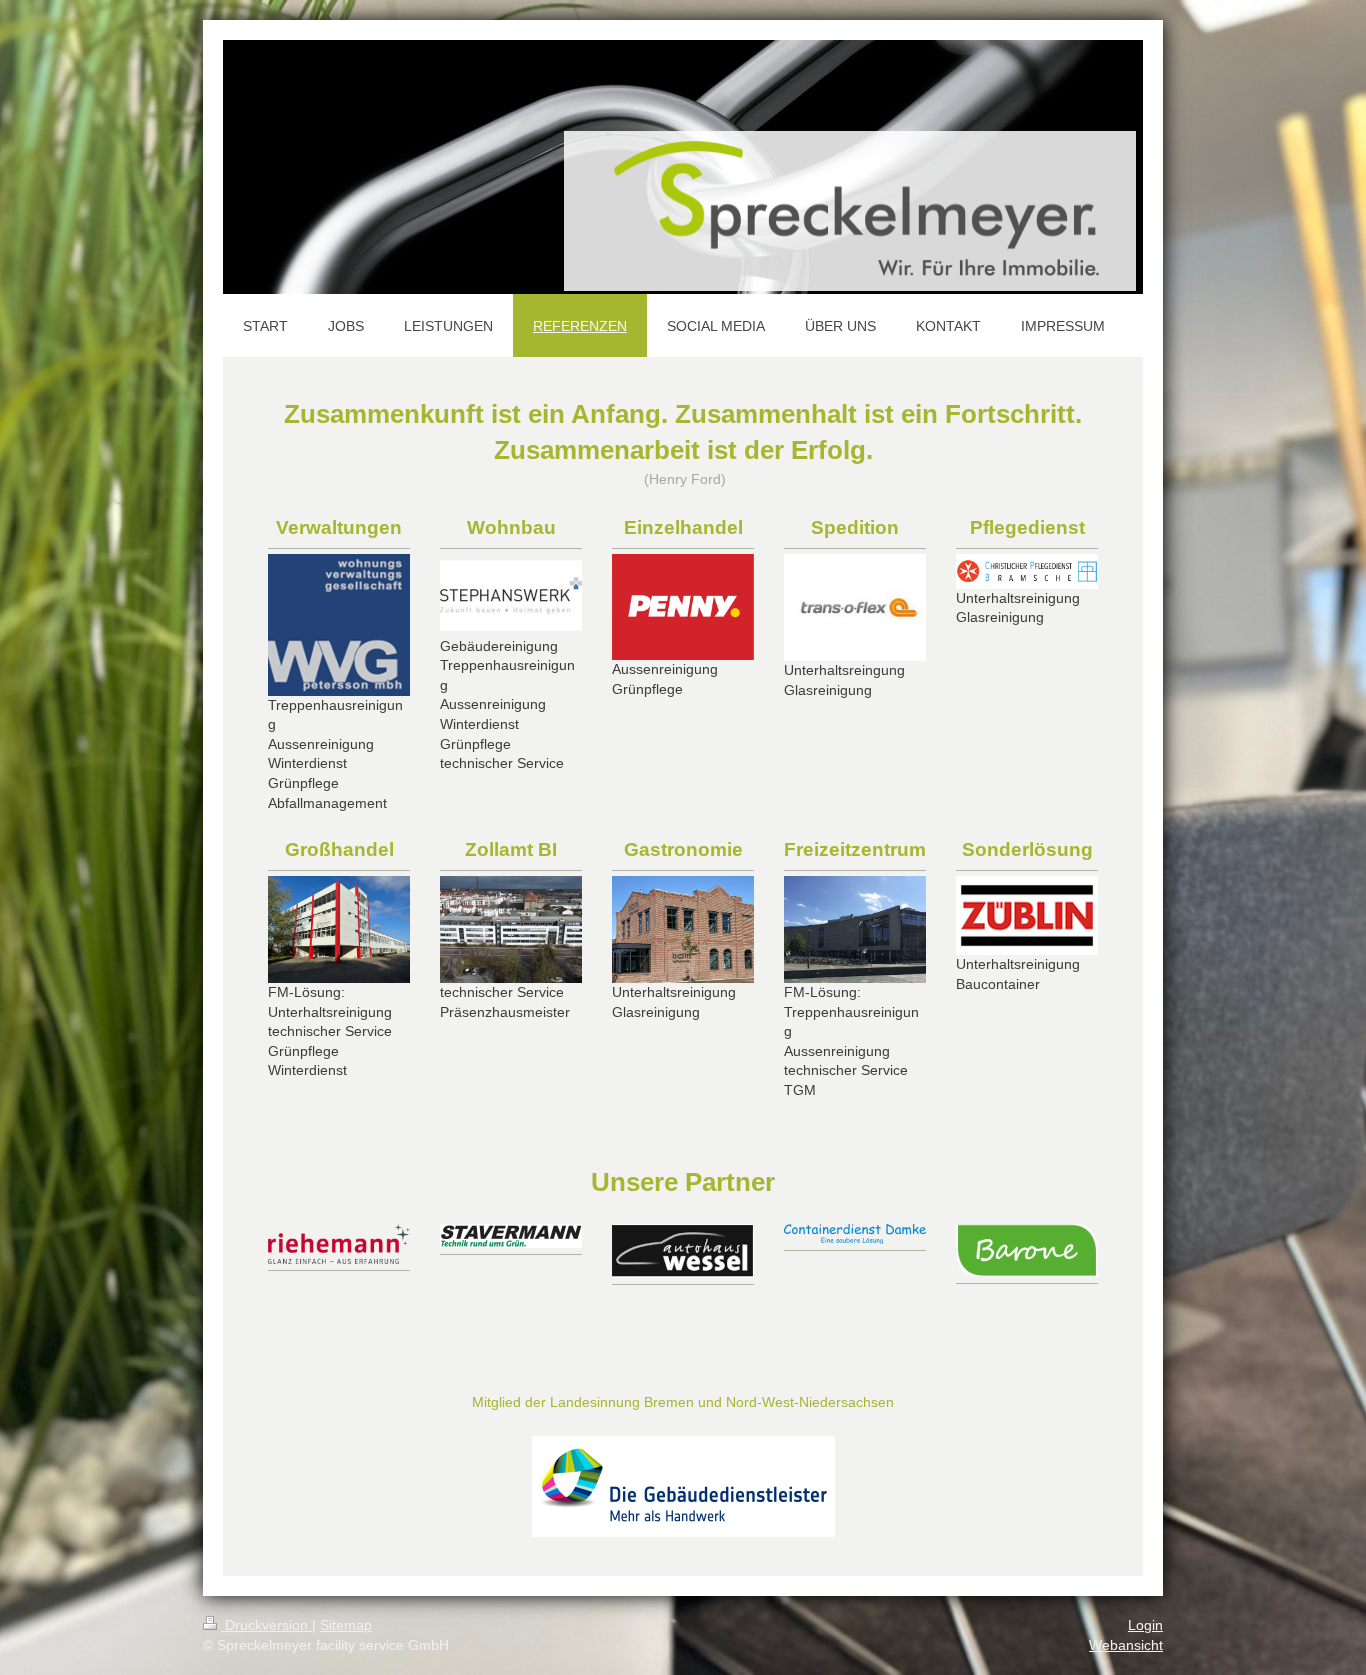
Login (1145, 1625)
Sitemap (346, 1625)
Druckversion (266, 1625)
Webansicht (1126, 1645)
